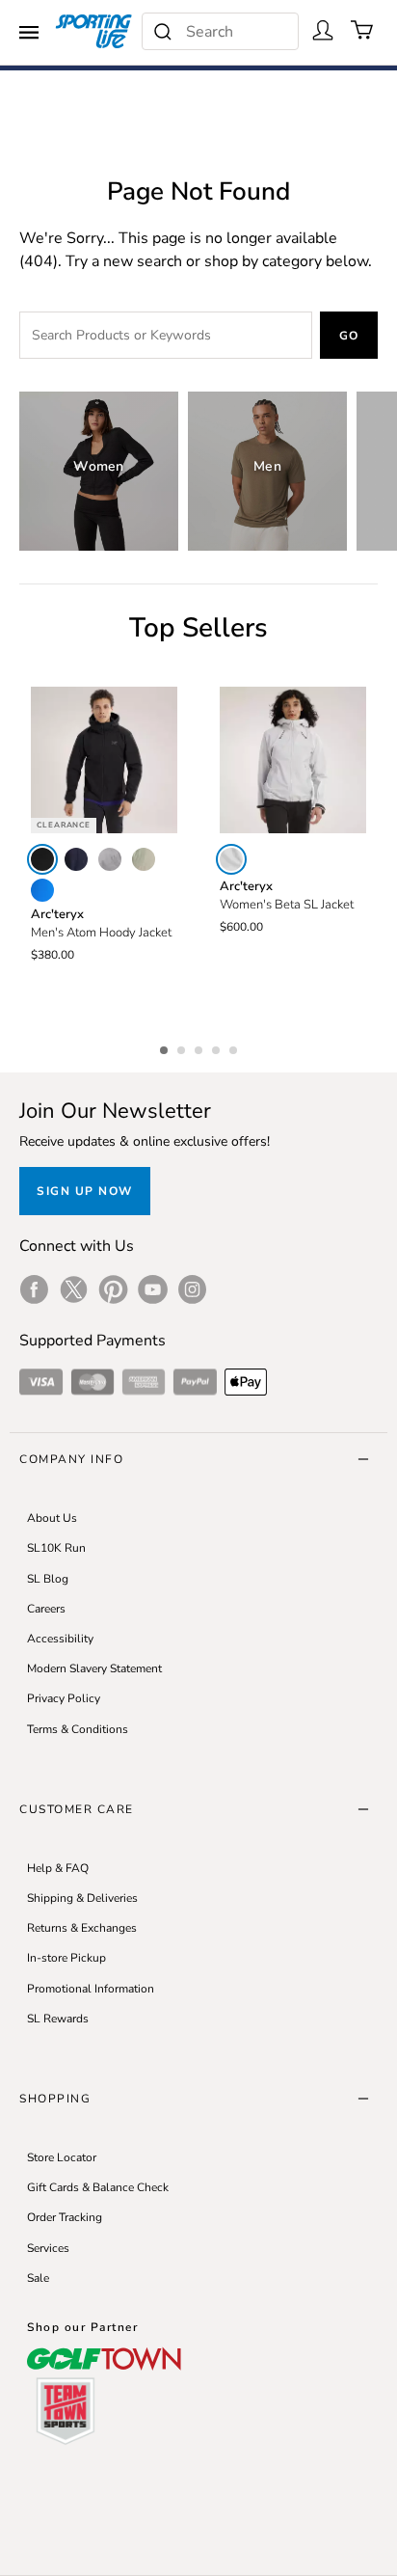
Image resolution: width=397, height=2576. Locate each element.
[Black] (42, 859)
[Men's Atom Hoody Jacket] (104, 760)
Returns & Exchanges (82, 1928)
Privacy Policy (64, 1698)
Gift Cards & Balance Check (98, 2187)
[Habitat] (144, 859)
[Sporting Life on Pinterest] (113, 1289)
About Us (52, 1518)
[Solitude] (231, 859)
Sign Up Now (85, 1191)
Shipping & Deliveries (82, 1898)
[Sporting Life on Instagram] (192, 1289)
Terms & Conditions (78, 1729)
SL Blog (48, 1579)
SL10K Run (56, 1548)
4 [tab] (218, 1047)
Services (48, 2248)
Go (349, 336)
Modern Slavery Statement (94, 1668)
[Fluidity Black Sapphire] (42, 890)
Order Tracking (65, 2217)
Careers (46, 1609)
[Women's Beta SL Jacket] (293, 760)
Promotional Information (91, 1989)
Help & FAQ (58, 1868)
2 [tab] (183, 1047)
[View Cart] (362, 30)
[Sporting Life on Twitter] (74, 1289)
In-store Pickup (66, 1958)
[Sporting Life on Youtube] (153, 1289)
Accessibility (60, 1639)
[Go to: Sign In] (323, 30)
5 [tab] (235, 1047)
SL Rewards (58, 2019)
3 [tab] (200, 1047)
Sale (38, 2278)
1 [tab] (166, 1047)
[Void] (110, 859)
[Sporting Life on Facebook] (34, 1289)
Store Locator (62, 2157)
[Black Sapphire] (76, 859)
